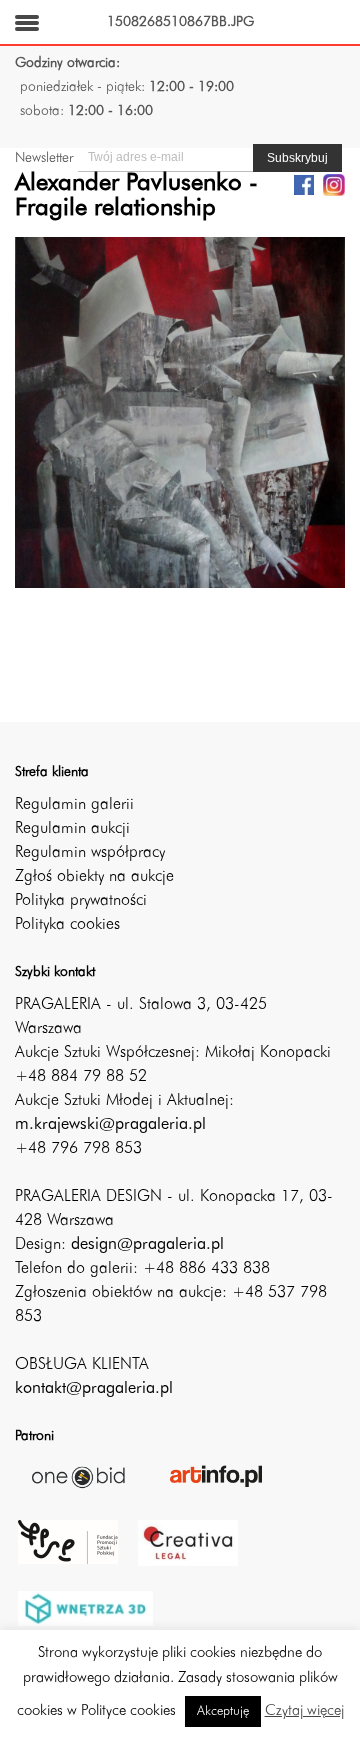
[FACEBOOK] (304, 184)
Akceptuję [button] (223, 1711)
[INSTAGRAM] (334, 184)
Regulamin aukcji (72, 829)
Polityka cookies (67, 925)
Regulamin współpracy (90, 853)
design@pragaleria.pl (147, 1245)
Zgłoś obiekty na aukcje (94, 877)
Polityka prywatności (81, 901)
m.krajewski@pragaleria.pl (110, 1125)
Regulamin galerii (74, 805)
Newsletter (44, 158)
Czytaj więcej (304, 1711)
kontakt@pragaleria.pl (94, 1389)
